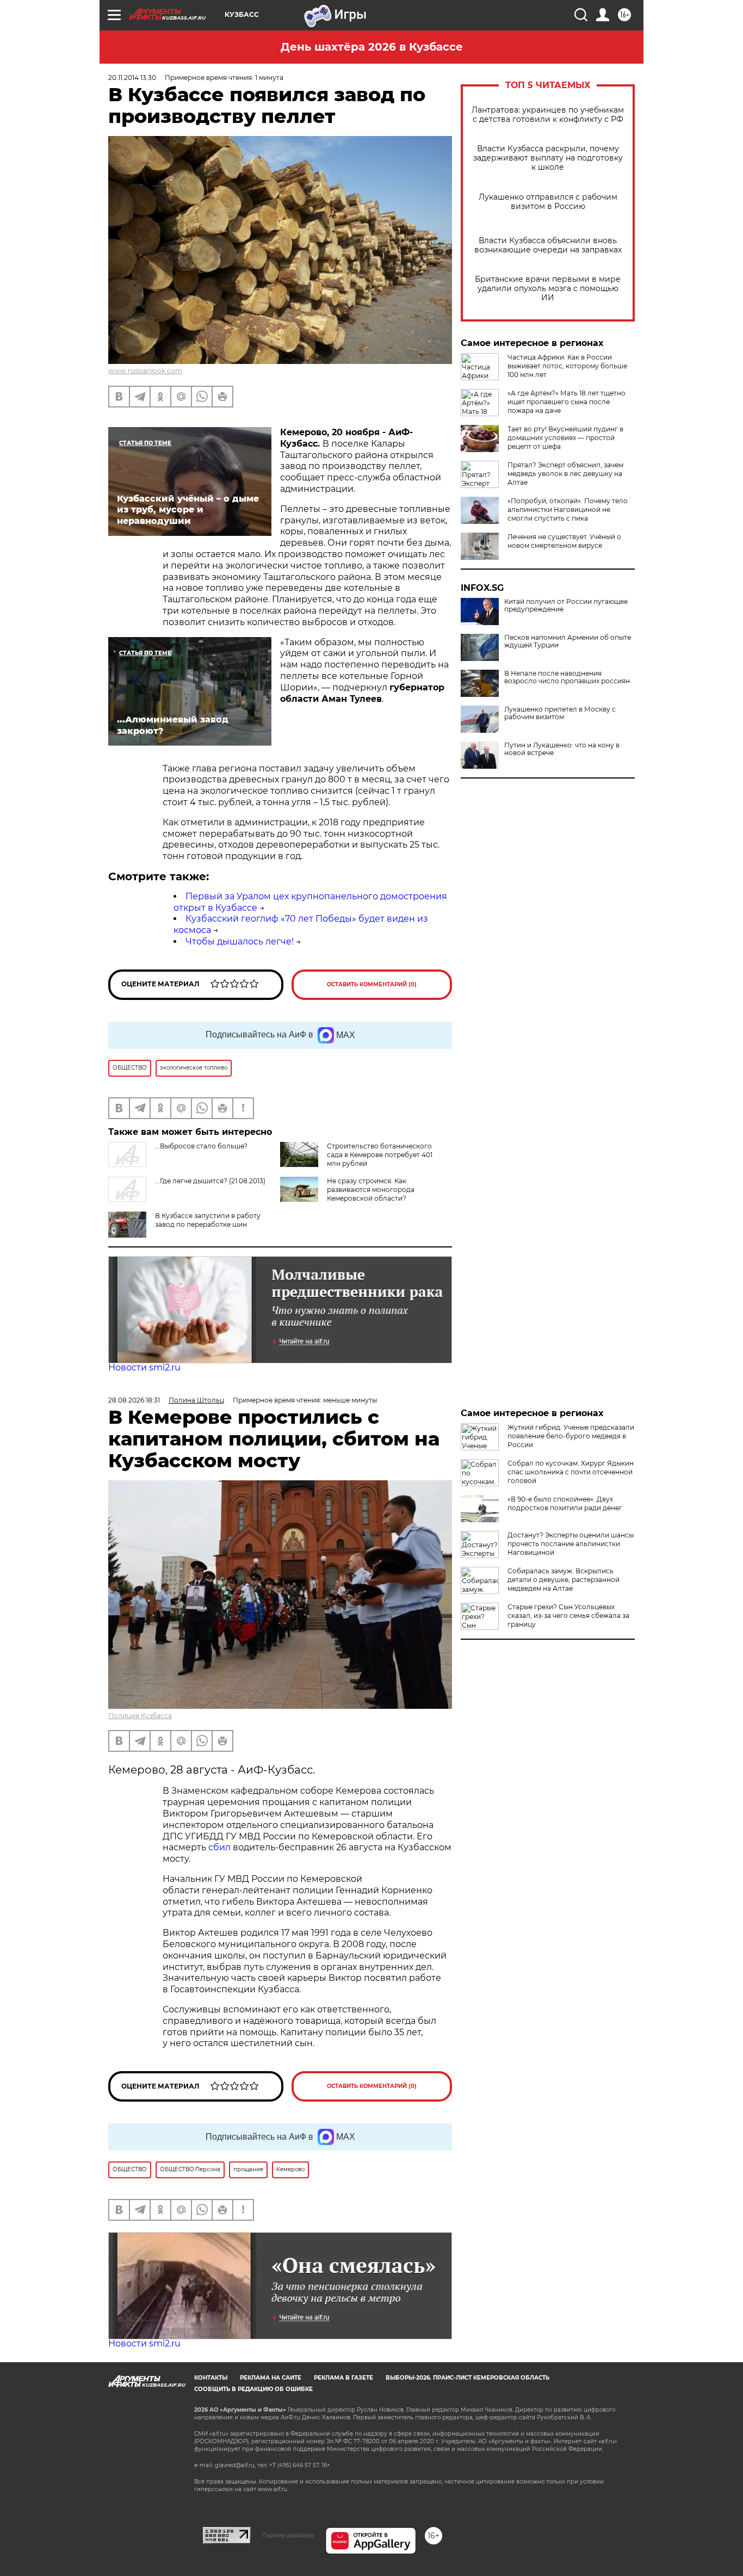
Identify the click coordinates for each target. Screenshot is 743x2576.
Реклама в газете (343, 2378)
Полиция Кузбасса (140, 1716)
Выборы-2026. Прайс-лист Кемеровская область (468, 2378)
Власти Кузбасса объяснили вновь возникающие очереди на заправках (548, 245)
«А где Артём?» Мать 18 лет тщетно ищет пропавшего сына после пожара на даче (566, 402)
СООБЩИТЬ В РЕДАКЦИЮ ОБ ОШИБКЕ (253, 2389)
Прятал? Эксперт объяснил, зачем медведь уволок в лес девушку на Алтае (565, 474)
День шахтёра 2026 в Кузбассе (372, 47)
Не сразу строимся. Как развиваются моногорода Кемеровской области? (371, 1190)
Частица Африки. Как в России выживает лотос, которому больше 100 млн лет (567, 366)
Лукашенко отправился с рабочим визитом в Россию (548, 202)
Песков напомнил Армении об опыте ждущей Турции (568, 641)
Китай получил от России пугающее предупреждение (566, 606)
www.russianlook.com (145, 371)
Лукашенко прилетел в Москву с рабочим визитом (560, 713)
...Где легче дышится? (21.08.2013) (210, 1181)
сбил (221, 1847)
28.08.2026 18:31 (134, 1400)
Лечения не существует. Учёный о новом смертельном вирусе (564, 541)
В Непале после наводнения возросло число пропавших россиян (567, 677)
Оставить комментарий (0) (372, 984)
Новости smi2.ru (144, 1367)
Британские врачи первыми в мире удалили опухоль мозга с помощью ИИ (548, 289)
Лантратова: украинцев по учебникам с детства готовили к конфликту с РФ (548, 115)
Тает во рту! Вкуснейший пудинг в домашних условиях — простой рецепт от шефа (565, 438)
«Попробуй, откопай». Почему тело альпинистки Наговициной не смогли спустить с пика (568, 509)
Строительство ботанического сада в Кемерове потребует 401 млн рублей (380, 1155)
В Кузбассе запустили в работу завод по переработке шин (208, 1220)
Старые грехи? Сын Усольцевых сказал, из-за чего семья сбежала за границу (568, 1616)
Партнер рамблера (288, 2535)
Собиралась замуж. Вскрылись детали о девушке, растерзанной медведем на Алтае (564, 1580)
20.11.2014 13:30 (132, 78)
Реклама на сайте (271, 2378)
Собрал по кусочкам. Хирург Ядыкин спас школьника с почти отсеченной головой (571, 1472)
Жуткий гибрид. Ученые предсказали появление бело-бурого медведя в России (571, 1436)
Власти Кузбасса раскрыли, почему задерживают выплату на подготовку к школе (548, 158)
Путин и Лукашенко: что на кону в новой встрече (562, 749)
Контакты (211, 2378)
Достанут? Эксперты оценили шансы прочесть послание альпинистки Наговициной (571, 1544)
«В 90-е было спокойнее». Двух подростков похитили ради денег (565, 1503)
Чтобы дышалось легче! (240, 941)
